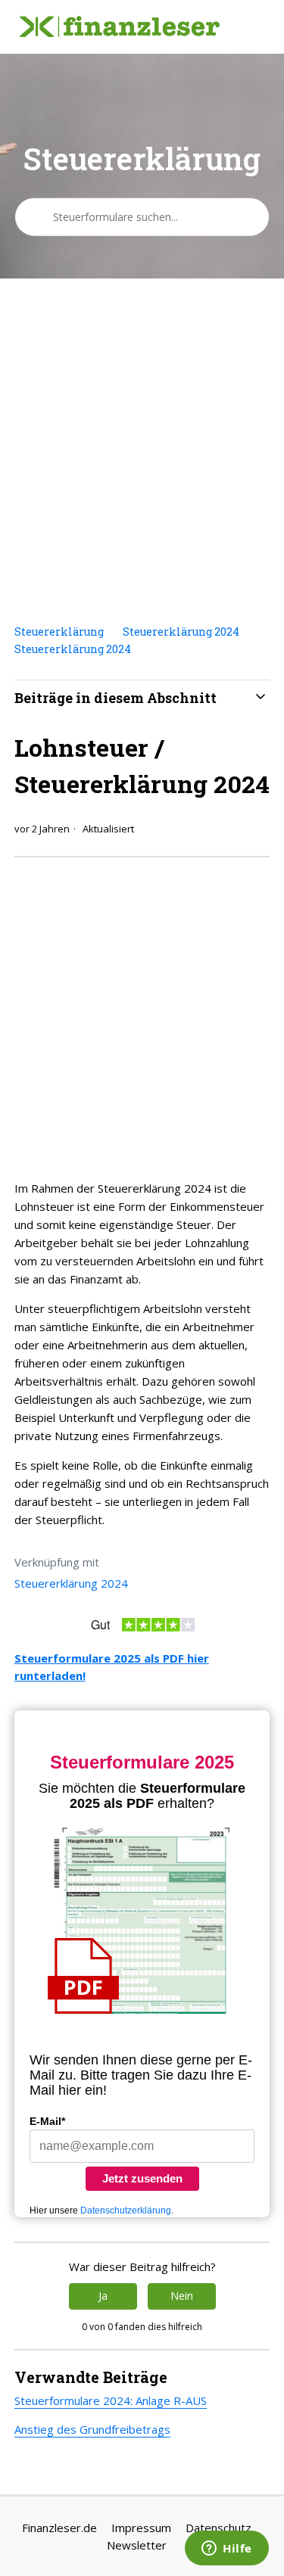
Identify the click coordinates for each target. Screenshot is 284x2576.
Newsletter (137, 2545)
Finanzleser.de (59, 2528)
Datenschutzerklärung (126, 2210)
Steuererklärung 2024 (181, 632)
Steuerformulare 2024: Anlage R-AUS (111, 2400)
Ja (103, 2296)
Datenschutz (218, 2528)
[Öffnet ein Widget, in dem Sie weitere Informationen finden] (227, 2550)
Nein (182, 2296)
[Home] (120, 27)
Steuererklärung (59, 632)
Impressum (141, 2528)
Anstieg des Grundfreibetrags (92, 2429)
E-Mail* (47, 2121)
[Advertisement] (142, 451)
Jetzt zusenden (142, 2178)
